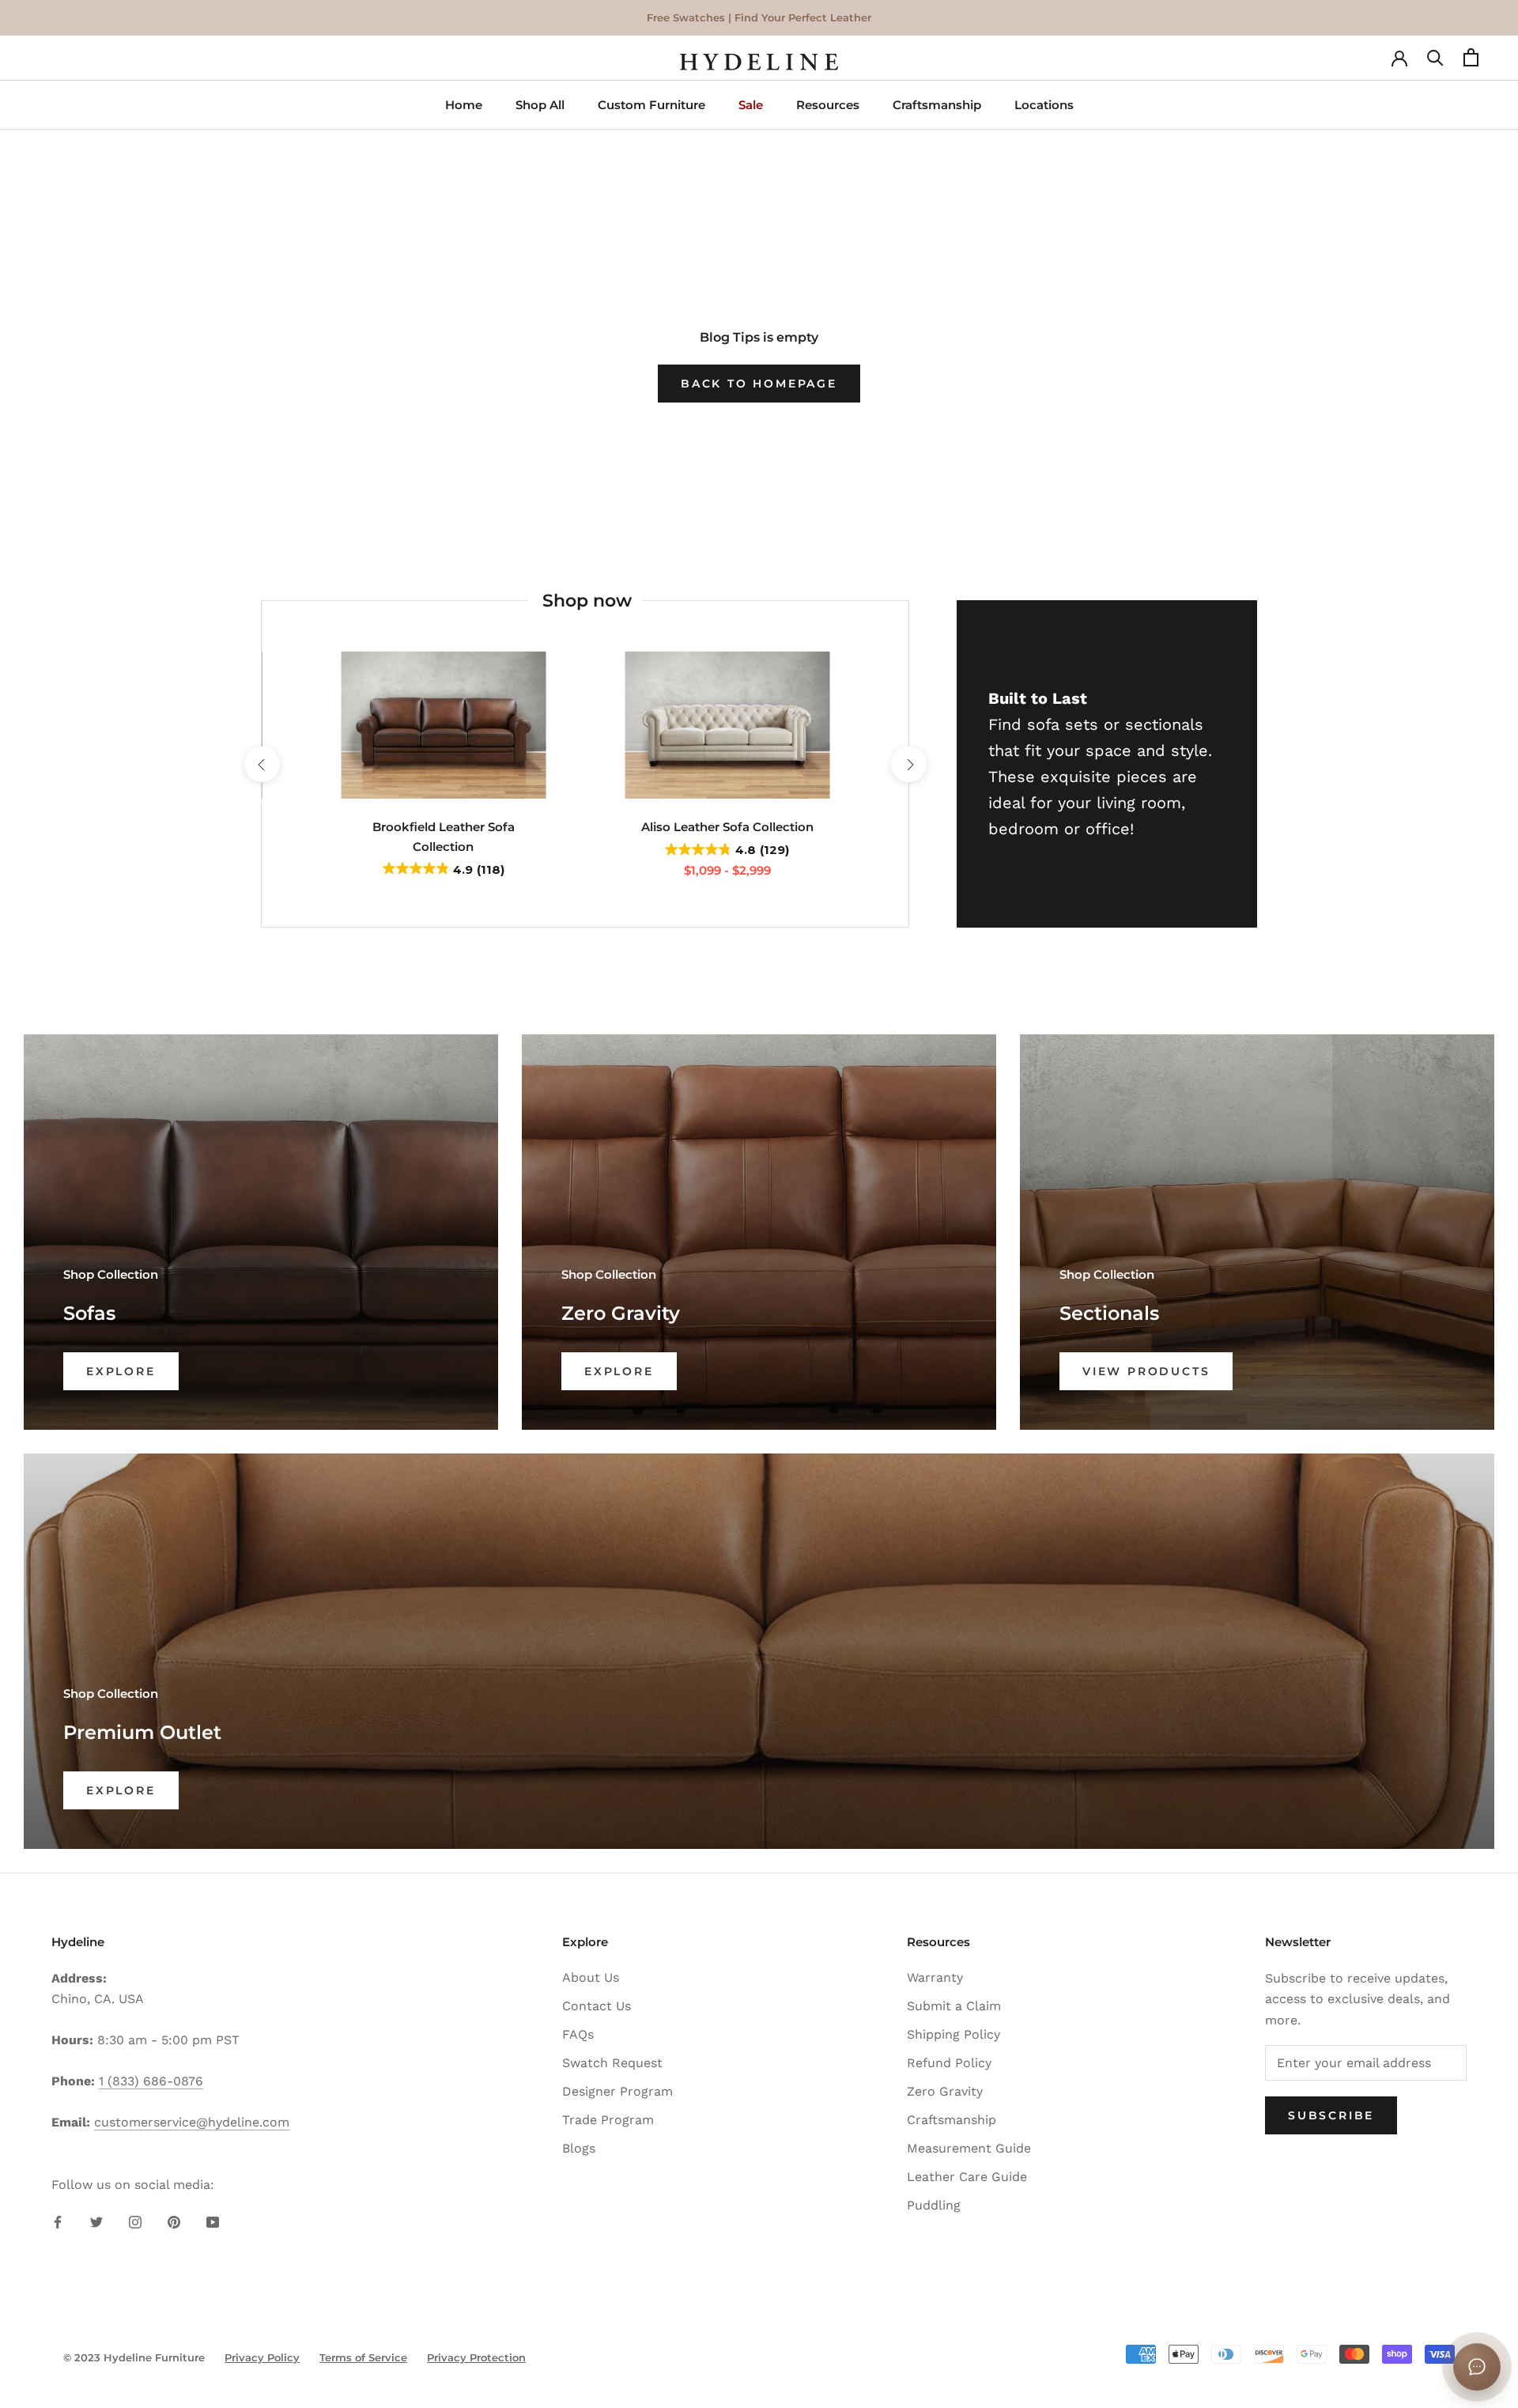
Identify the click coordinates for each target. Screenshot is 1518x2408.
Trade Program (608, 2120)
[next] (908, 764)
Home (464, 105)
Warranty (935, 1977)
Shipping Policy (953, 2034)
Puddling (934, 2205)
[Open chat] (1477, 2367)
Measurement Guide (969, 2148)
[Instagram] (135, 2221)
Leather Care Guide (967, 2177)
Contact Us (597, 2006)
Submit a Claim (954, 2006)
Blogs (579, 2148)
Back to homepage (759, 384)
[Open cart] (1471, 62)
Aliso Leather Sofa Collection (727, 827)
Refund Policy (949, 2063)
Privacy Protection (476, 2357)
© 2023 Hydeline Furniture (134, 2357)
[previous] (261, 764)
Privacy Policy (262, 2357)
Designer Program (617, 2091)
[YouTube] (213, 2221)
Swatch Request (612, 2063)
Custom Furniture (651, 105)
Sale (751, 105)
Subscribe (1331, 2115)
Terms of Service (363, 2357)
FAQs (578, 2034)
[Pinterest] (174, 2221)
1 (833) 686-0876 (151, 2081)
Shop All (540, 105)
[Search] (1435, 62)
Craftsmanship (937, 105)
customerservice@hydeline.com (192, 2122)
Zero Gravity (945, 2091)
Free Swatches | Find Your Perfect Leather (759, 17)
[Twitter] (96, 2221)
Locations (1044, 105)
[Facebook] (58, 2221)
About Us (591, 1977)
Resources (828, 105)
